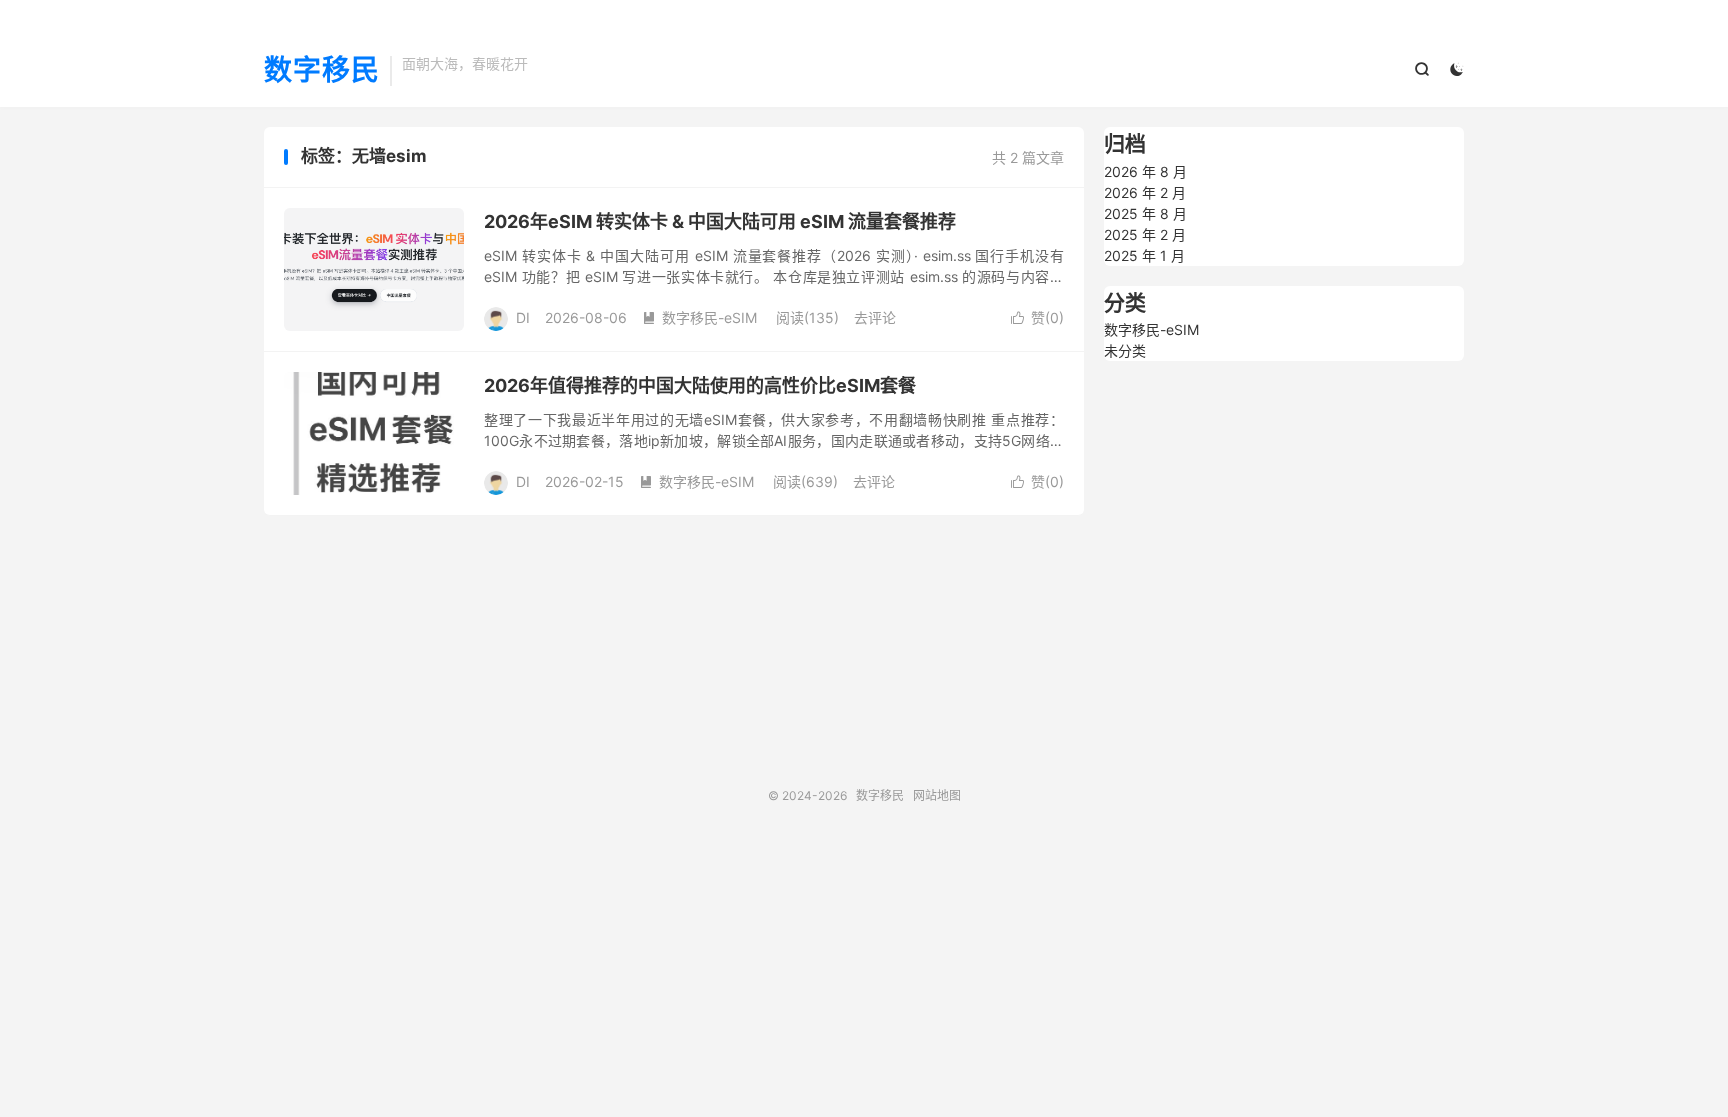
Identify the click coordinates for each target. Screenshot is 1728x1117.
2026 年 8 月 (1145, 171)
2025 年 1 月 (1144, 255)
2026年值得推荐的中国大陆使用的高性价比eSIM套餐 (700, 385)
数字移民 (322, 71)
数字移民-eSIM (699, 317)
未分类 (1125, 350)
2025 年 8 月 (1145, 213)
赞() (1037, 317)
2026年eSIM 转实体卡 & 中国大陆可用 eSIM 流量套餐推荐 (720, 221)
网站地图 (937, 795)
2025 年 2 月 (1145, 234)
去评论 (875, 317)
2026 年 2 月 (1145, 192)
